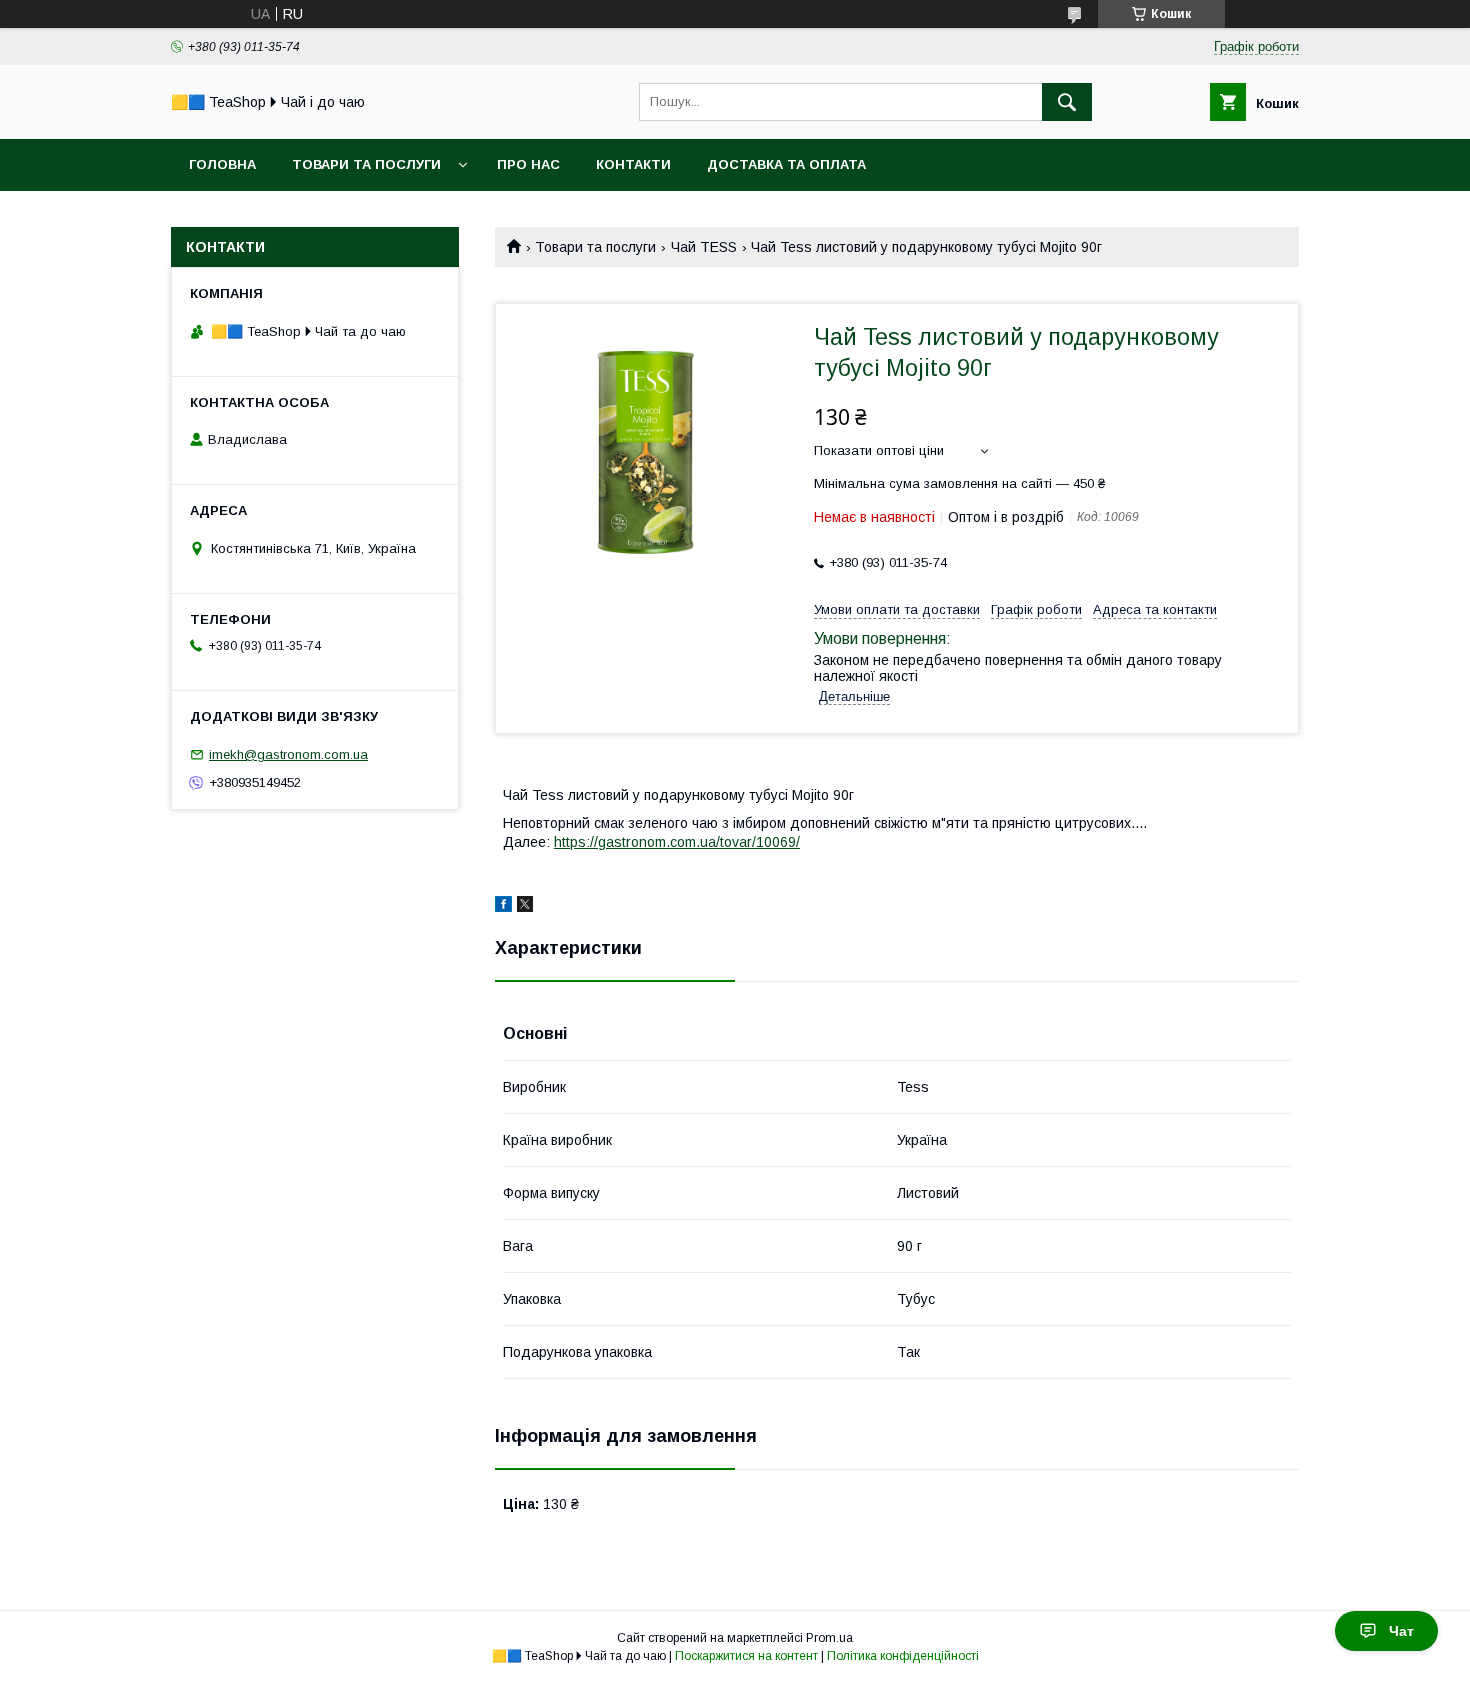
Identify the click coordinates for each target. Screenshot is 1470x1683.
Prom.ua (829, 1638)
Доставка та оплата (786, 164)
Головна (222, 164)
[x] (525, 907)
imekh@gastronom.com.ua (288, 754)
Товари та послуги (366, 164)
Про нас (528, 164)
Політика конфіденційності (903, 1656)
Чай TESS (704, 247)
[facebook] (503, 907)
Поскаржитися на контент (746, 1656)
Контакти (633, 164)
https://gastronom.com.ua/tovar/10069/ (677, 842)
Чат (1401, 1631)
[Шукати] (1067, 102)
